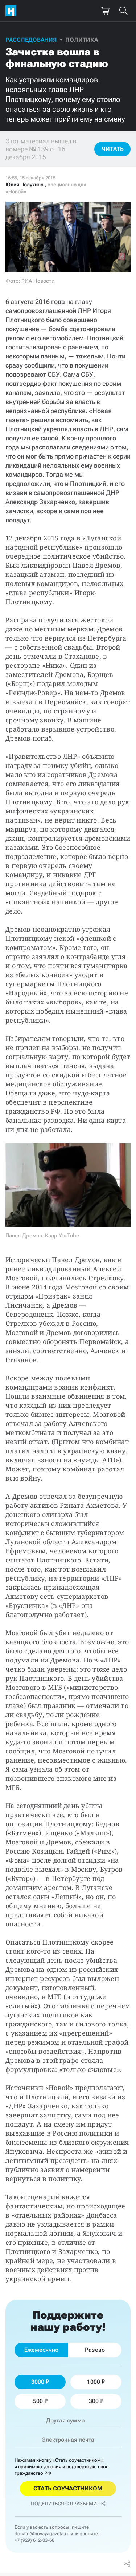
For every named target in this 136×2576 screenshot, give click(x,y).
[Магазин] (105, 11)
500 (38, 2401)
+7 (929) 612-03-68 (34, 2540)
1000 (94, 2382)
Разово (95, 2350)
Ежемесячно (41, 2350)
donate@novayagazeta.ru (42, 2534)
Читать (113, 149)
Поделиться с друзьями (64, 2504)
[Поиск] (123, 11)
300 (94, 2401)
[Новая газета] (13, 11)
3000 (38, 2382)
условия (52, 2467)
